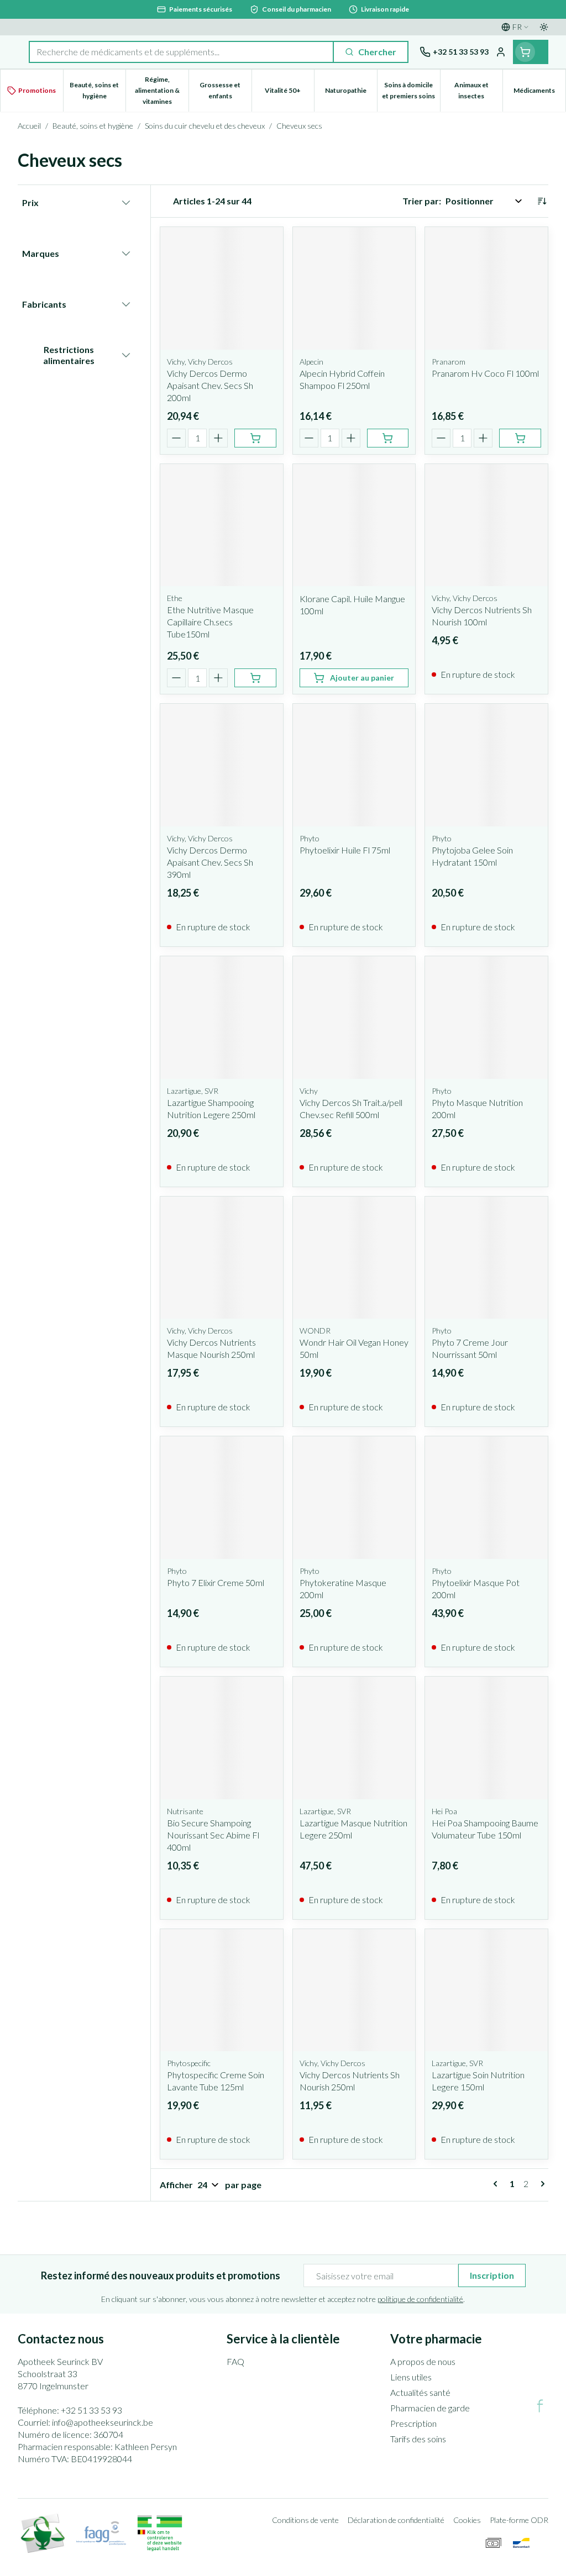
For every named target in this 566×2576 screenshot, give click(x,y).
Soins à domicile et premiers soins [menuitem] (411, 90)
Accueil (29, 126)
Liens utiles (411, 2377)
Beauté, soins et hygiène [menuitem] (98, 90)
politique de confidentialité (420, 2299)
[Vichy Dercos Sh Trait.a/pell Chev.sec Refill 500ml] (354, 1018)
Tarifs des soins (418, 2439)
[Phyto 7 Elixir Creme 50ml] (222, 1498)
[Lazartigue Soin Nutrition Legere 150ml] (486, 1990)
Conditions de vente (305, 2520)
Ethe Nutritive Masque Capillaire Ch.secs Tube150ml (210, 622)
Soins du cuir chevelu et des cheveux (205, 126)
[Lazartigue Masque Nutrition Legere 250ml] (354, 1738)
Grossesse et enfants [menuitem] (225, 90)
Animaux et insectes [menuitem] (478, 90)
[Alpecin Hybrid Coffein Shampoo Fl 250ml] (354, 288)
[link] (497, 2184)
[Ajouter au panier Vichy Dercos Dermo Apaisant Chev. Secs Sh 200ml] (255, 438)
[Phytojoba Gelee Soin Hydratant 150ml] (486, 765)
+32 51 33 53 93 (91, 2410)
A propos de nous (423, 2361)
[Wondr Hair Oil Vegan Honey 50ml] (354, 1258)
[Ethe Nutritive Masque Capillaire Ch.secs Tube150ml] (222, 525)
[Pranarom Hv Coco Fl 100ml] (486, 288)
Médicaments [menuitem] (539, 93)
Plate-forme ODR (519, 2520)
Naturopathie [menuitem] (351, 93)
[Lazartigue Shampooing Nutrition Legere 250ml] (222, 1018)
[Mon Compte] (501, 52)
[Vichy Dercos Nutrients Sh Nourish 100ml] (486, 525)
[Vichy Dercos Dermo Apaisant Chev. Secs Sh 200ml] (222, 288)
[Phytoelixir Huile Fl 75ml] (354, 765)
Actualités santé (420, 2392)
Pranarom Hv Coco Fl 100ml (485, 373)
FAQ (235, 2361)
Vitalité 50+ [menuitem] (289, 93)
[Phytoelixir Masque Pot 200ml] (486, 1498)
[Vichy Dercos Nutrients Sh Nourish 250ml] (354, 1990)
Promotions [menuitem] (37, 90)
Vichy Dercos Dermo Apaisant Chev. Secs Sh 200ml (210, 385)
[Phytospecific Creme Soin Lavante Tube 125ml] (222, 1990)
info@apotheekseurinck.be (103, 2422)
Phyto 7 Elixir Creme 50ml (216, 1582)
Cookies (467, 2520)
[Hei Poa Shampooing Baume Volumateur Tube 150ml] (486, 1738)
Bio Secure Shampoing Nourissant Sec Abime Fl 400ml (213, 1835)
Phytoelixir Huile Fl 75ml (345, 850)
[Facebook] (540, 2406)
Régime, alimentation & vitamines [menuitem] (162, 90)
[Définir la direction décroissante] (542, 201)
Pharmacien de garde (430, 2408)
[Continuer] (541, 2184)
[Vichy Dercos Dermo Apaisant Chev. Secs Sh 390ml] (222, 765)
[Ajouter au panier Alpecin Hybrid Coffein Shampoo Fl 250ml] (388, 438)
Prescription (413, 2423)
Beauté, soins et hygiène (93, 126)
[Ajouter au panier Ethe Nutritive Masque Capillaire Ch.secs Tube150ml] (255, 678)
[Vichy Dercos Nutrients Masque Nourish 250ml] (222, 1258)
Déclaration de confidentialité (396, 2520)
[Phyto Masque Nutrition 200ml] (486, 1018)
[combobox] (181, 52)
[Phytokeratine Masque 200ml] (354, 1498)
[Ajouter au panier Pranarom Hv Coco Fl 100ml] (520, 438)
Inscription (492, 2275)
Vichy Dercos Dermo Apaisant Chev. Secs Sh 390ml (210, 862)
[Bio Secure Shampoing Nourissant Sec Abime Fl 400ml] (222, 1738)
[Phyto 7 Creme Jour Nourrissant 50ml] (486, 1258)
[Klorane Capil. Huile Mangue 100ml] (354, 525)
